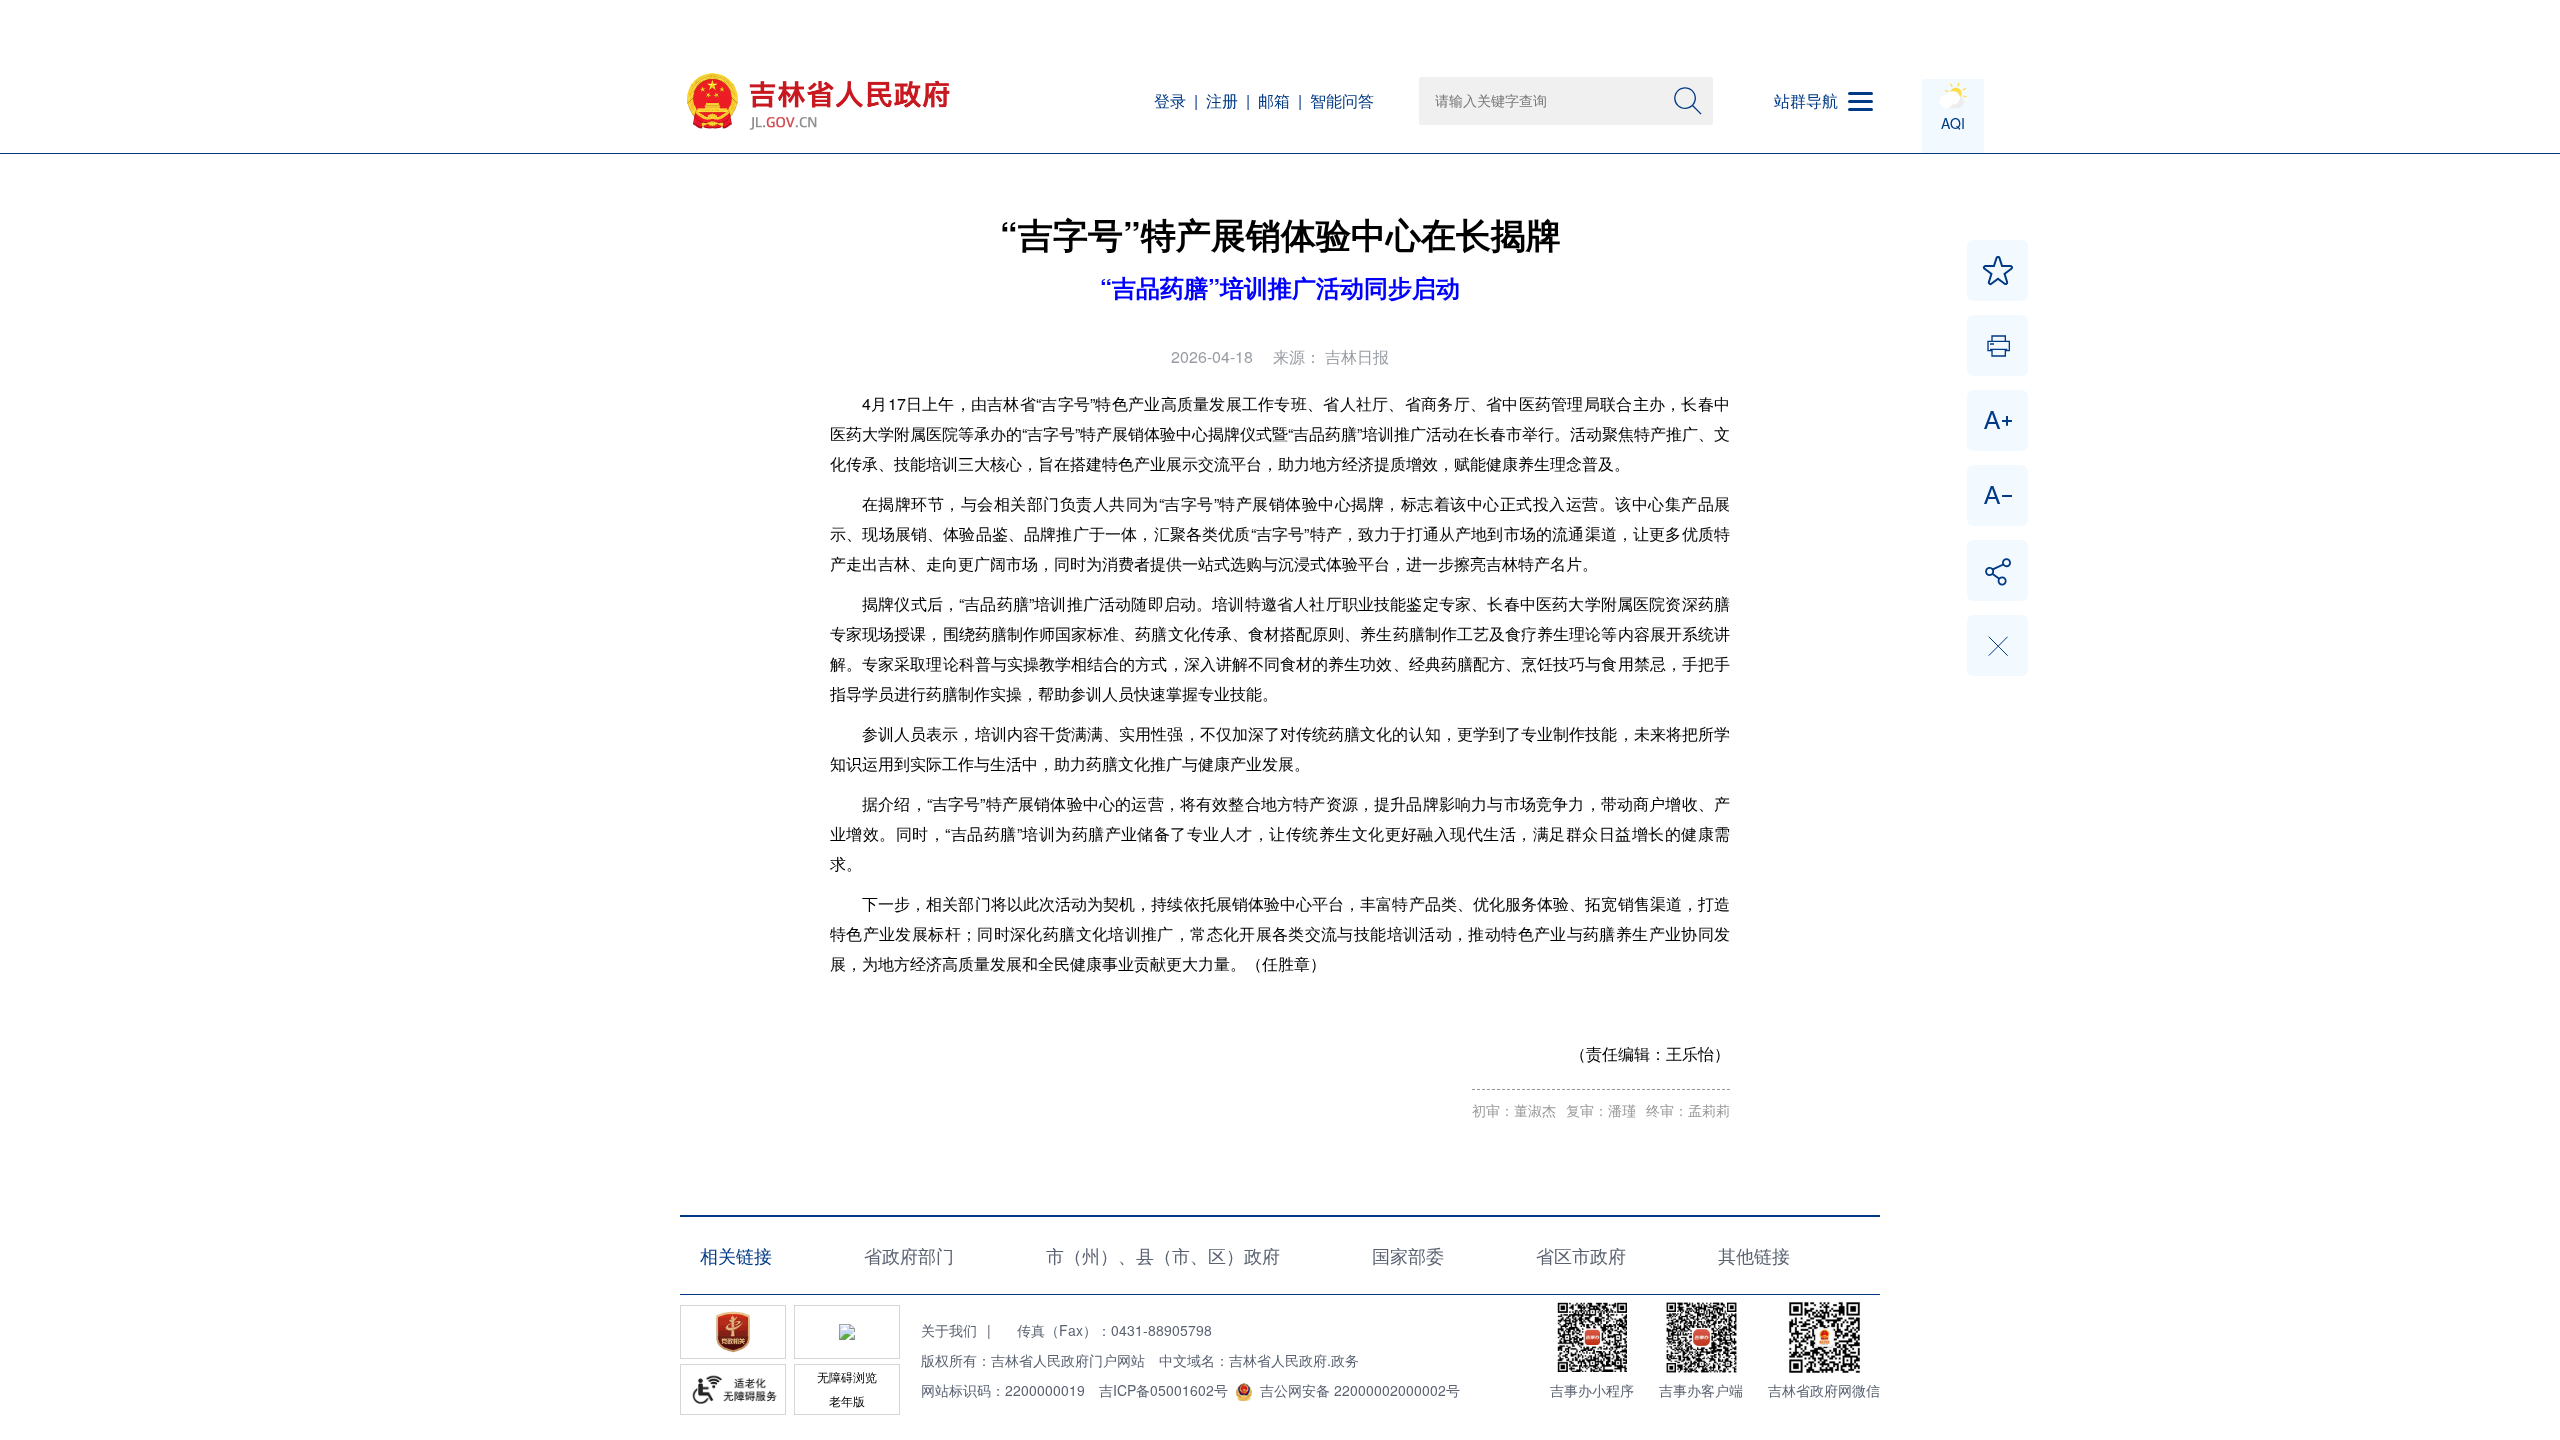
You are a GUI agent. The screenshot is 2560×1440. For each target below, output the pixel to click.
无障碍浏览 (847, 1376)
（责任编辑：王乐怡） (1650, 1053)
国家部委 (1408, 1255)
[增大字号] (1997, 420)
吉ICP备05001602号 (1163, 1390)
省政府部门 (909, 1255)
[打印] (1997, 345)
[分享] (1997, 570)
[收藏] (1997, 270)
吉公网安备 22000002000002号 (1360, 1390)
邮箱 (1274, 100)
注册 (1222, 100)
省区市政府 (1581, 1255)
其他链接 (1754, 1255)
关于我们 (949, 1330)
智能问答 (1342, 100)
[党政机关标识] (733, 1332)
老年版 (847, 1400)
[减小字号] (1997, 495)
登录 (1170, 100)
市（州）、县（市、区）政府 (1163, 1255)
